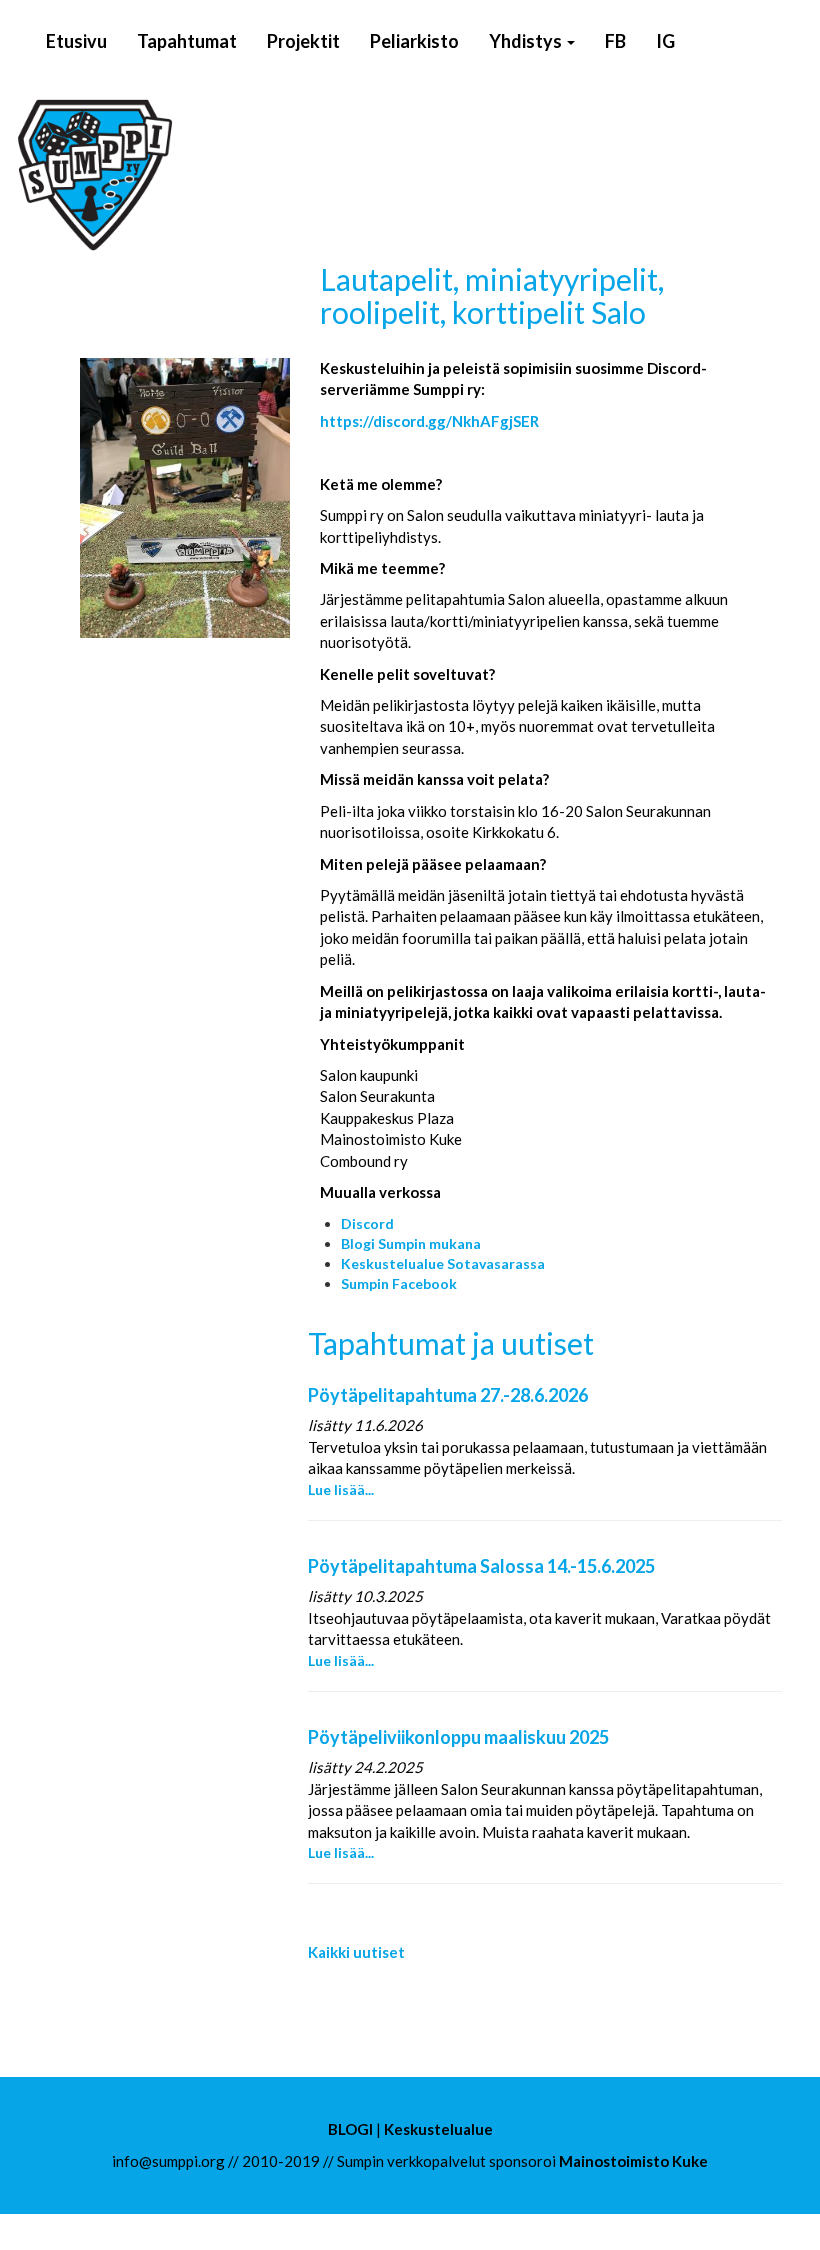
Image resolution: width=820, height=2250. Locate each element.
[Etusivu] (215, 175)
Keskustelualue (438, 2129)
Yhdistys (527, 41)
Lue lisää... (341, 1489)
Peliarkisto (414, 41)
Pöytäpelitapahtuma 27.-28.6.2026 (448, 1395)
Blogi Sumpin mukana (411, 1243)
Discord (367, 1223)
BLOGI (350, 2129)
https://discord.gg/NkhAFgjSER (429, 421)
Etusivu (76, 41)
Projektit (303, 41)
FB (615, 41)
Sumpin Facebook (399, 1283)
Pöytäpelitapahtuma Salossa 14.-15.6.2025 (481, 1566)
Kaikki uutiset (356, 1952)
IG (665, 41)
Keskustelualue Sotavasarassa (443, 1263)
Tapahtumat (187, 41)
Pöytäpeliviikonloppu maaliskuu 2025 (458, 1737)
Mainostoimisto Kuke (633, 2161)
